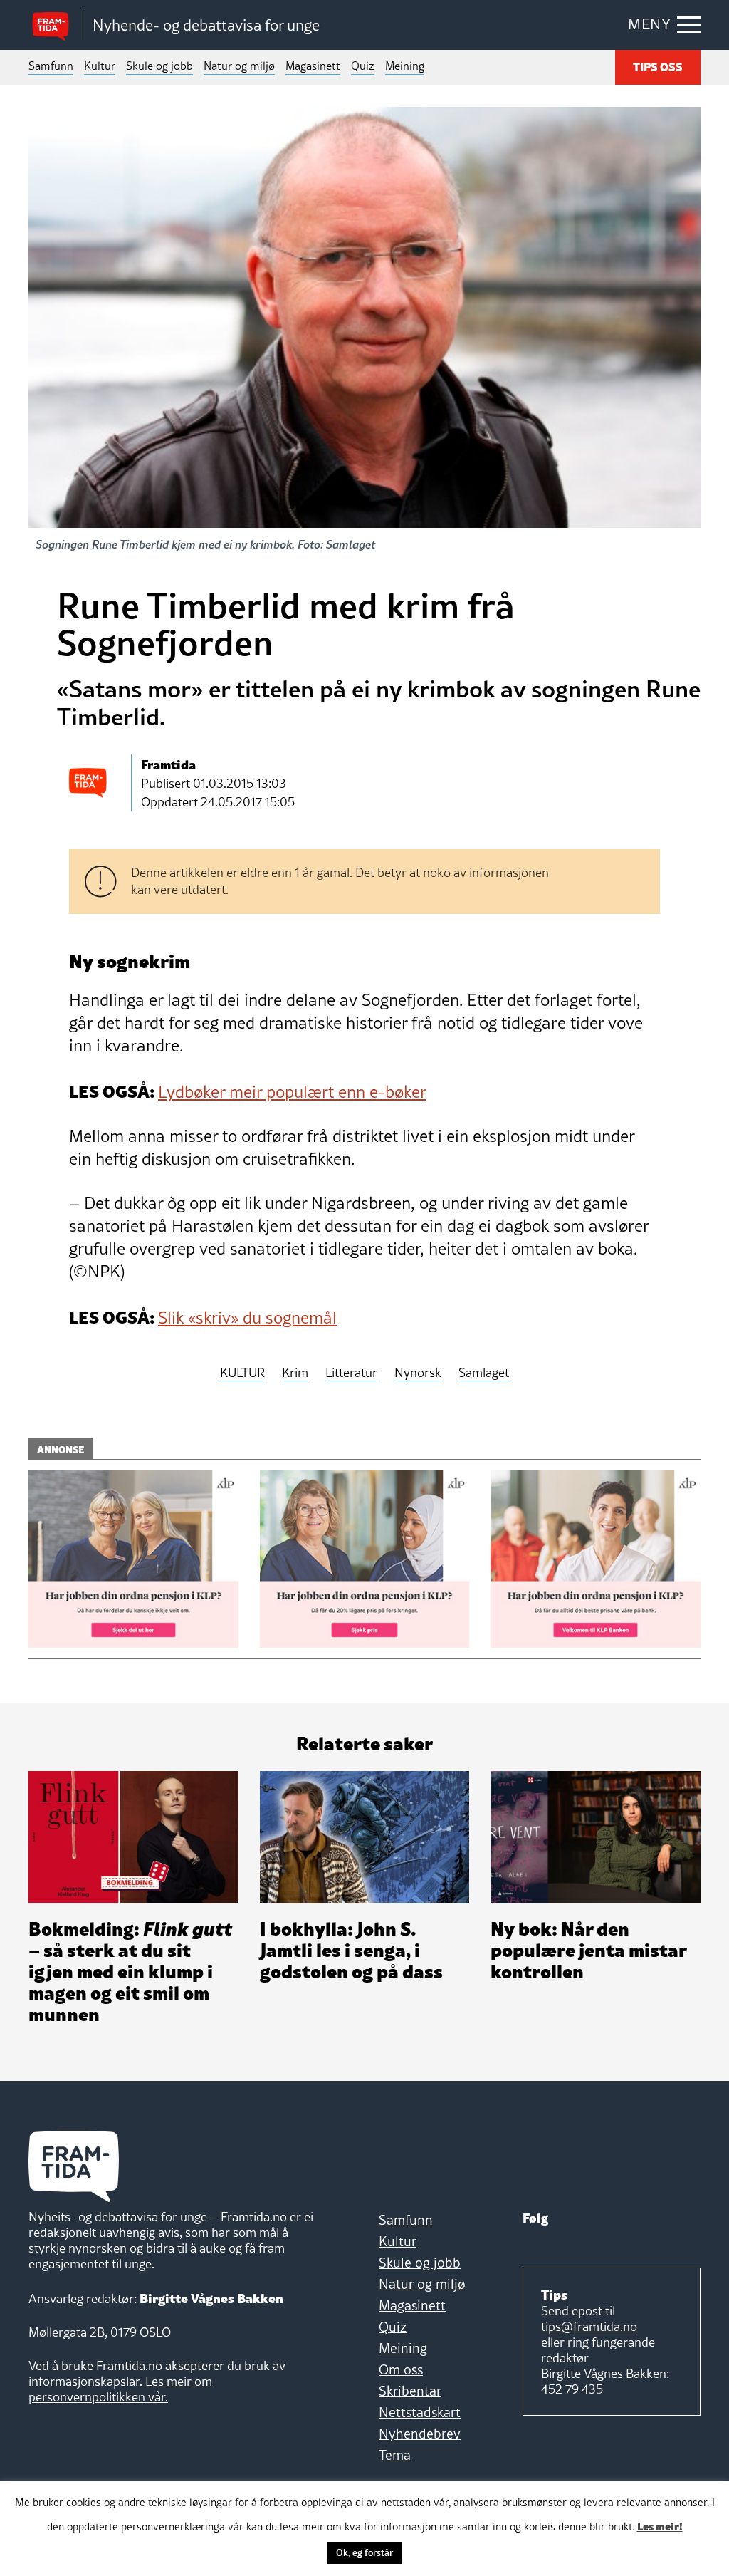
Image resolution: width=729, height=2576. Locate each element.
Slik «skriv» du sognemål (247, 1318)
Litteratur (351, 1373)
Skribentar (410, 2391)
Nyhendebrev (420, 2434)
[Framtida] (56, 25)
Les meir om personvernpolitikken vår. (120, 2389)
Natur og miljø (239, 66)
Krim (295, 1373)
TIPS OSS (658, 66)
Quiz (363, 66)
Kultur (100, 66)
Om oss (401, 2369)
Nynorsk (418, 1373)
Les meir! (660, 2525)
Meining (405, 66)
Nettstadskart (420, 2412)
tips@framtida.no (589, 2326)
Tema (395, 2455)
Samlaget (484, 1373)
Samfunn (51, 66)
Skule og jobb (159, 66)
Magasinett (313, 66)
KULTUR (242, 1373)
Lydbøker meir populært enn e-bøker (292, 1092)
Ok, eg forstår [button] (364, 2552)
